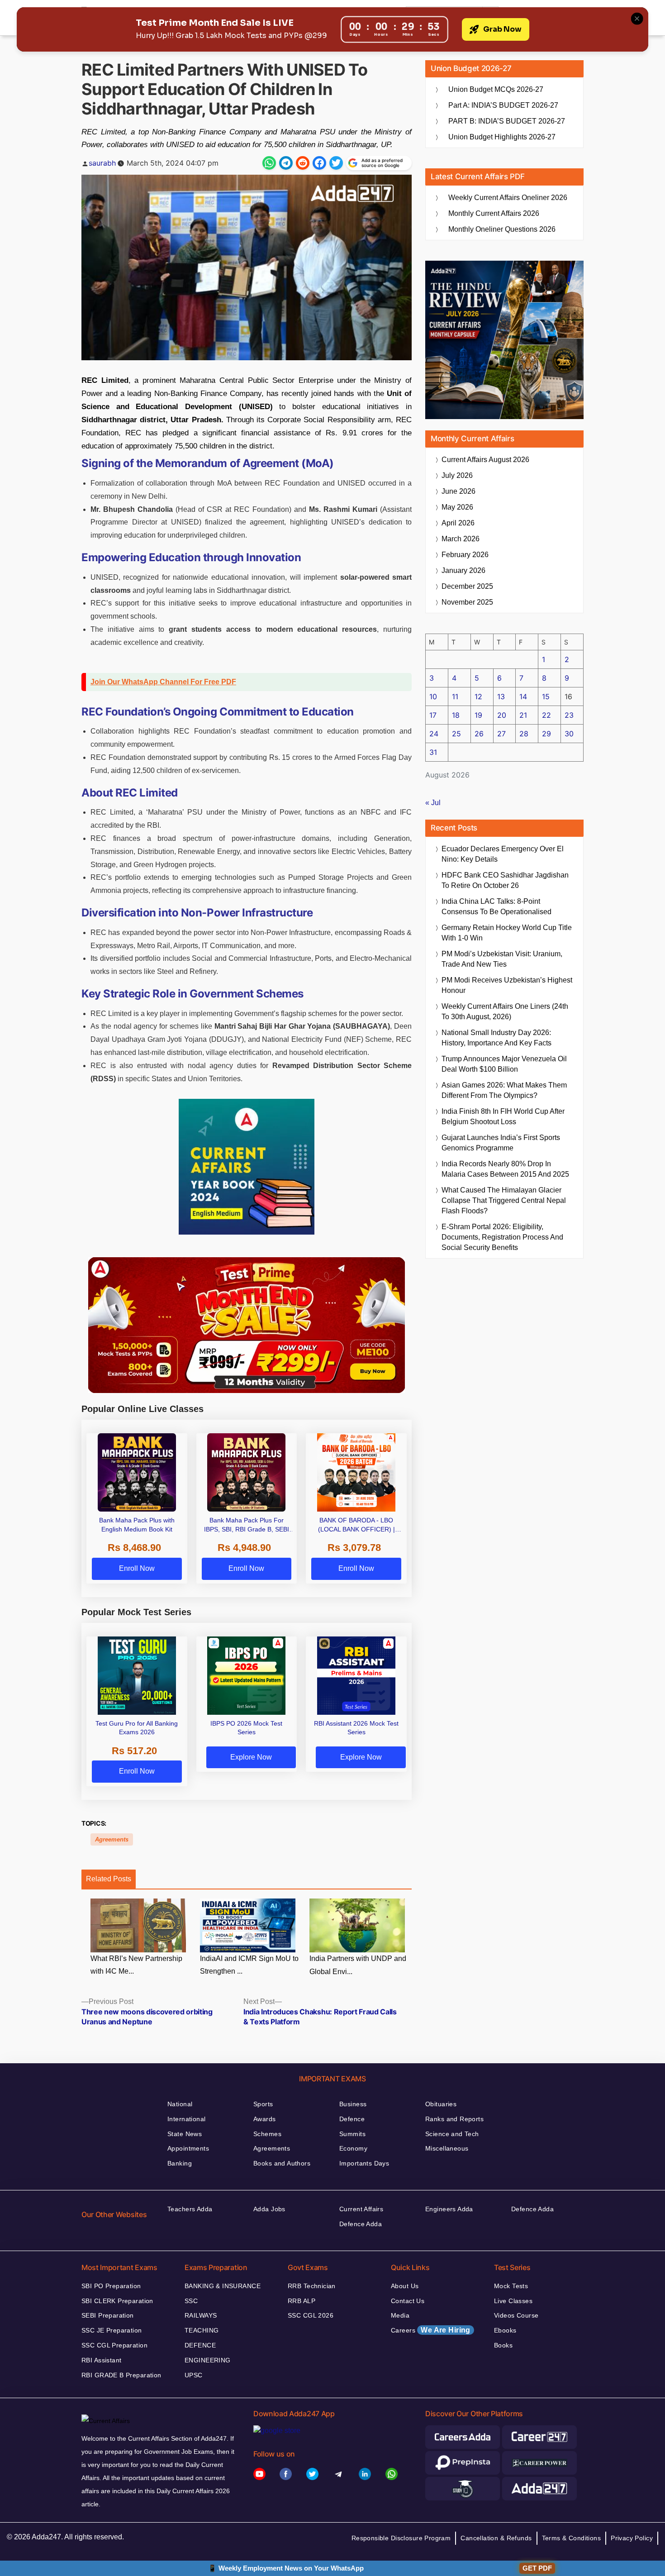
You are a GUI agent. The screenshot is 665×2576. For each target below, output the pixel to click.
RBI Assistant (101, 2360)
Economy (353, 2148)
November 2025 (467, 602)
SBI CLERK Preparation (117, 2301)
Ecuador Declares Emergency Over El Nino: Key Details (503, 854)
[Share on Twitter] (336, 163)
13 (501, 696)
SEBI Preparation (108, 2315)
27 (501, 734)
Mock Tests (511, 2286)
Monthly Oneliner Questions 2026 (502, 229)
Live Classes (513, 2301)
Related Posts (109, 1879)
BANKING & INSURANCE (223, 2286)
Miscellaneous (447, 2148)
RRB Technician (312, 2286)
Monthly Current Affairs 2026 (494, 213)
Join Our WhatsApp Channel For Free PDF (163, 682)
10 (433, 696)
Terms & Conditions (572, 2538)
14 (523, 696)
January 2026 (463, 570)
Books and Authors (282, 2163)
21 (523, 715)
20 (502, 715)
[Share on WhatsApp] (269, 163)
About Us (405, 2286)
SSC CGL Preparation (114, 2345)
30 (569, 734)
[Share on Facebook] (319, 163)
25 (456, 734)
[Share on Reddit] (303, 163)
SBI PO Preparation (111, 2286)
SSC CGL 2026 (311, 2315)
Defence (352, 2119)
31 (433, 752)
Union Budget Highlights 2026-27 (502, 137)
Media (400, 2315)
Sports (263, 2104)
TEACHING (202, 2330)
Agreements (112, 1839)
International (186, 2119)
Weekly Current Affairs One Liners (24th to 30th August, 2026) (505, 1011)
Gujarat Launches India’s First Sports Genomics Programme (501, 1143)
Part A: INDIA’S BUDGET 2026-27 (503, 105)
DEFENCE (200, 2345)
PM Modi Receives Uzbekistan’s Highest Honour (507, 985)
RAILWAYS (201, 2315)
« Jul (433, 803)
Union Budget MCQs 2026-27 (496, 89)
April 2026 (458, 523)
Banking (180, 2163)
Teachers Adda (190, 2209)
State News (185, 2134)
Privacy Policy (632, 2538)
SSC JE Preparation (112, 2330)
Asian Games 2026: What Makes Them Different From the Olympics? (504, 1090)
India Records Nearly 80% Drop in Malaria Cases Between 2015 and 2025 (505, 1169)
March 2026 (461, 539)
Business (353, 2104)
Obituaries (441, 2104)
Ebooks (505, 2330)
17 (433, 715)
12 (478, 696)
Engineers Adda (449, 2209)
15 (546, 696)
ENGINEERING (208, 2360)
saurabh (102, 163)
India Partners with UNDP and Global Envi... (358, 1965)
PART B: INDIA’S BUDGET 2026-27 (507, 121)
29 (546, 734)
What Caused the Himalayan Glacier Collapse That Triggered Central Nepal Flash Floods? (504, 1200)
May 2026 (457, 507)
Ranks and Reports (454, 2119)
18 (456, 715)
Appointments (188, 2148)
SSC (191, 2301)
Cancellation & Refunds (496, 2538)
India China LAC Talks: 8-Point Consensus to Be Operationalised (496, 906)
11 (455, 696)
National (180, 2104)
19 (478, 715)
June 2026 (458, 491)
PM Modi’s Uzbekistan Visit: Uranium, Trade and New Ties (502, 959)
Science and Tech (452, 2134)
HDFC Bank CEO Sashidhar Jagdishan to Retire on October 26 (505, 880)
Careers (431, 2330)
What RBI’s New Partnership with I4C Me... (136, 1965)
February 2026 (465, 555)
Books (503, 2345)
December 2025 (467, 586)
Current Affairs (361, 2209)
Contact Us (408, 2301)
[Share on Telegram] (286, 163)
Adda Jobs (269, 2209)
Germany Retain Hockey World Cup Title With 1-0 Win (507, 933)
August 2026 (485, 460)
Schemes (267, 2134)
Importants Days (364, 2163)
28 (524, 734)
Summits (352, 2134)
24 (434, 734)
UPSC (194, 2375)
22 (546, 715)
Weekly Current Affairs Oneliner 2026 (508, 198)
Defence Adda (361, 2224)
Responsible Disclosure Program (401, 2538)
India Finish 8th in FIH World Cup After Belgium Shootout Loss (503, 1116)
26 (479, 734)
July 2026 (457, 475)
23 (569, 715)
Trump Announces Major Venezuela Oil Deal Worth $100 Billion (504, 1064)
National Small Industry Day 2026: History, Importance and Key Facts (496, 1038)
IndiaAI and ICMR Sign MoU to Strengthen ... (249, 1965)
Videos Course (516, 2315)
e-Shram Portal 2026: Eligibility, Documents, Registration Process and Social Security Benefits (502, 1237)
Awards (265, 2119)
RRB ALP (302, 2301)
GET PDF (537, 2568)
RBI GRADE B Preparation (121, 2375)
